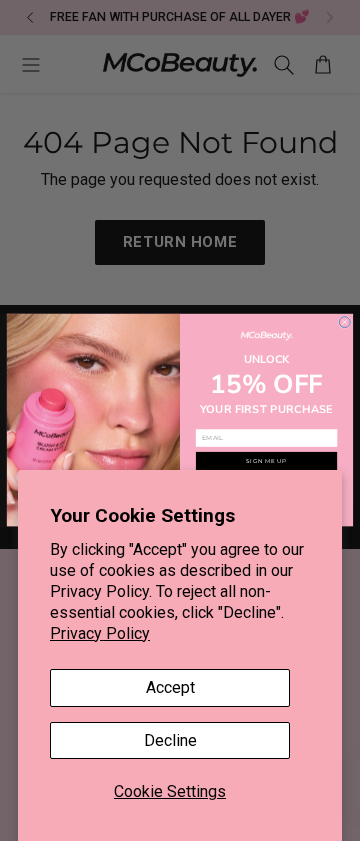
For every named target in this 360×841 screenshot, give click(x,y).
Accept (170, 687)
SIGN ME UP (266, 461)
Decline (170, 740)
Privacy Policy (100, 633)
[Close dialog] (344, 322)
